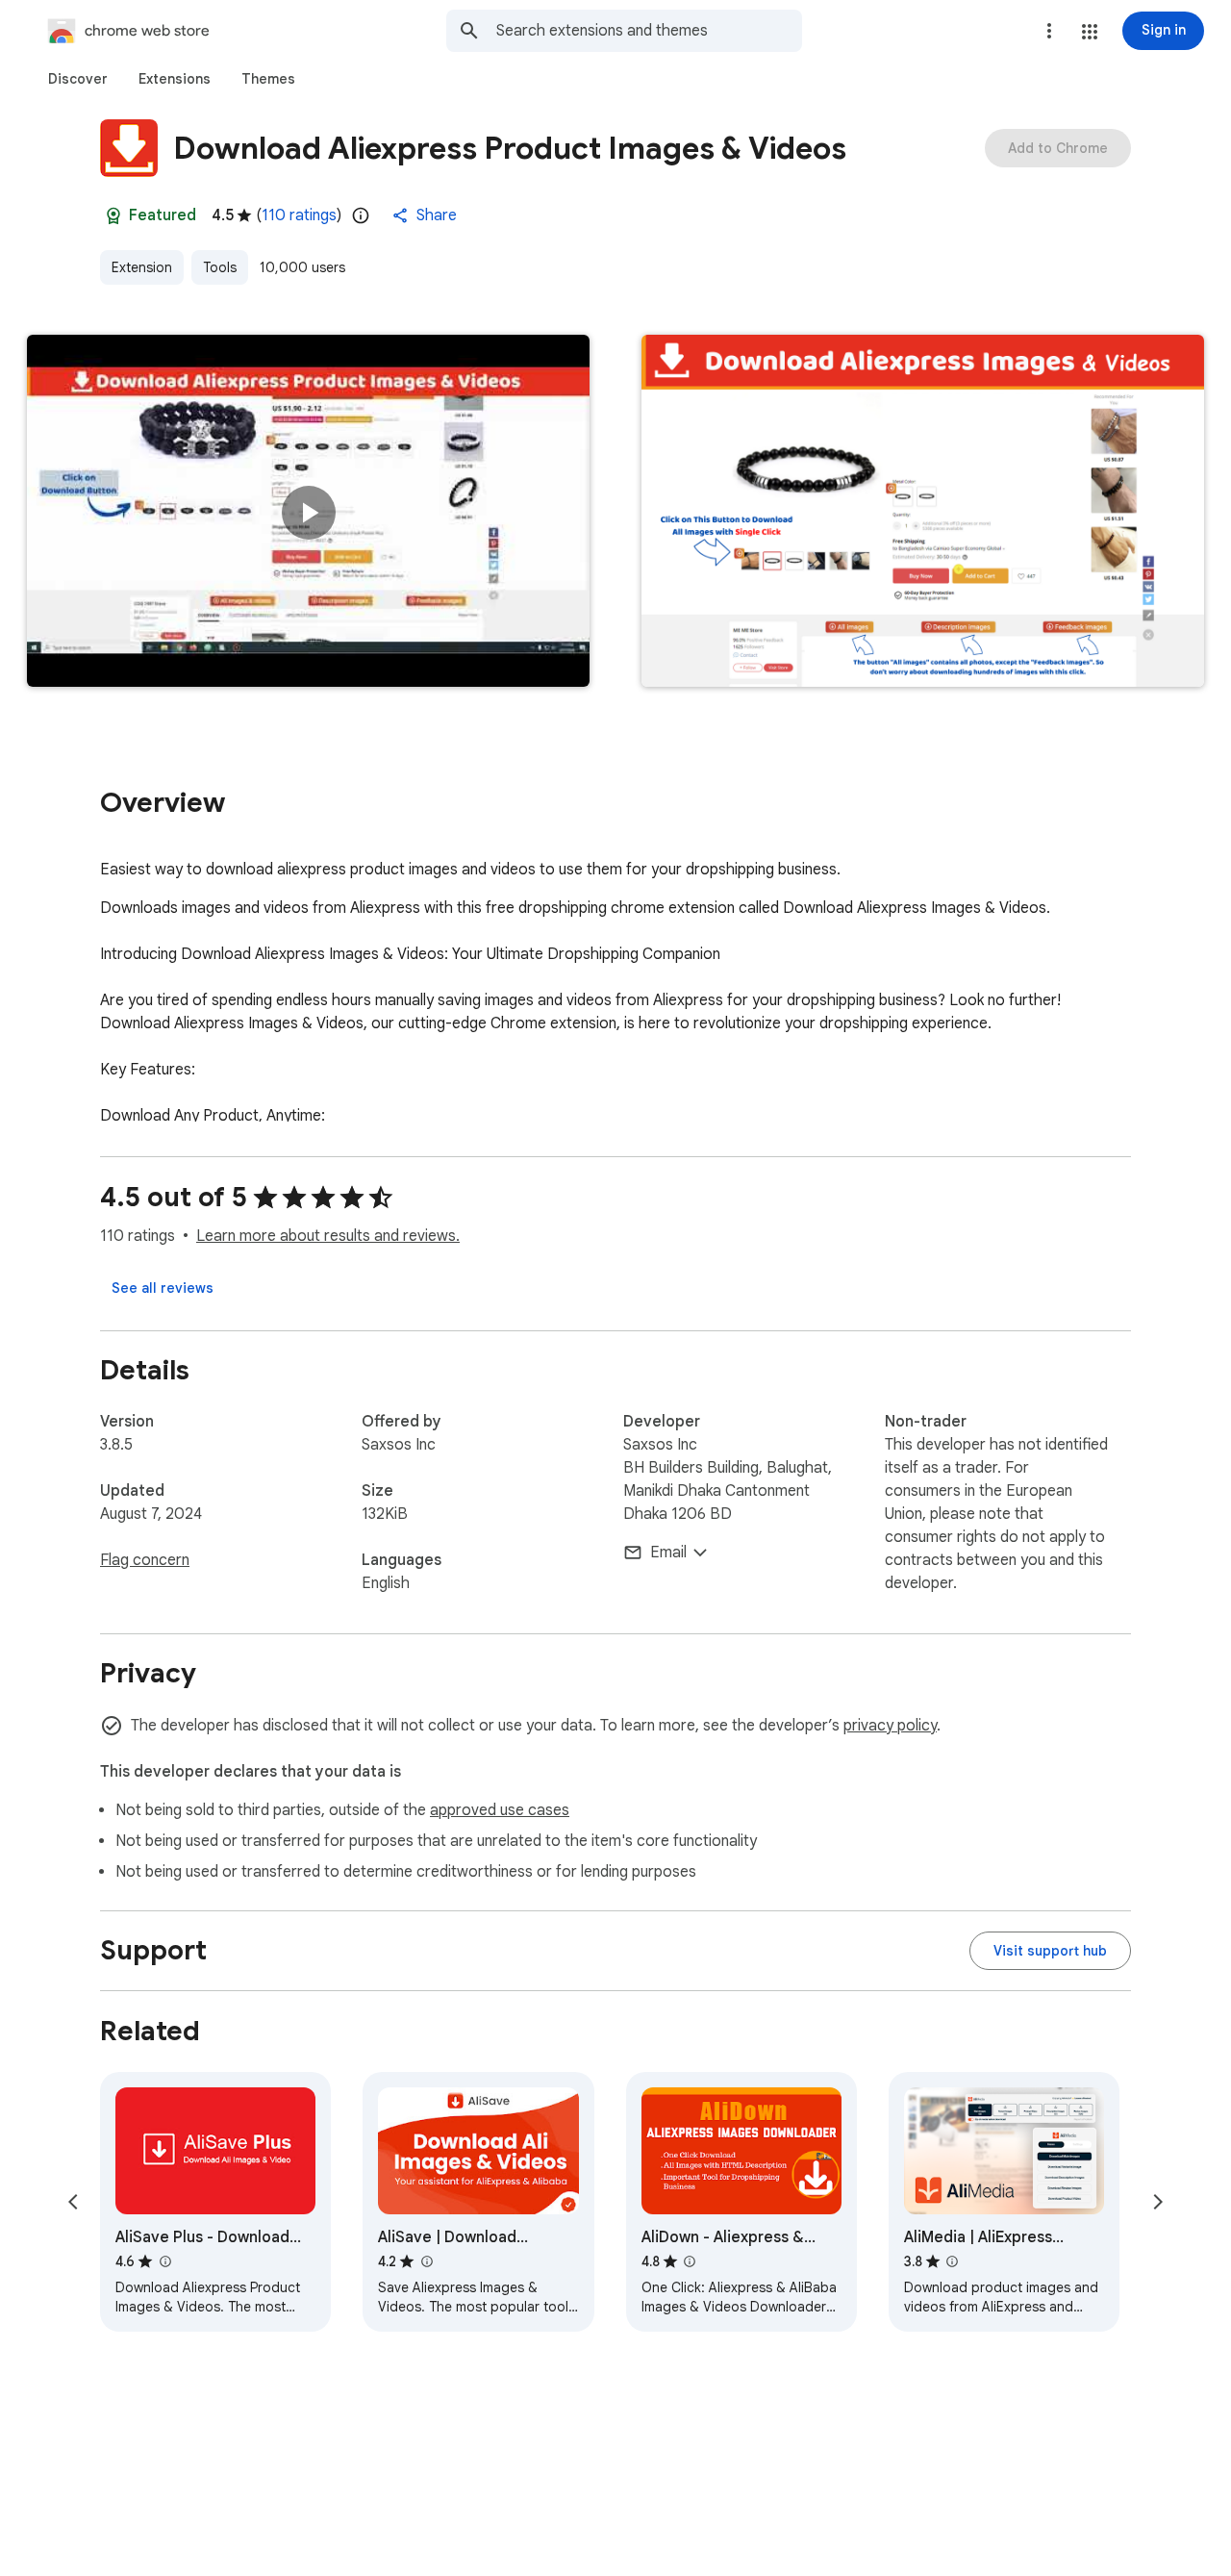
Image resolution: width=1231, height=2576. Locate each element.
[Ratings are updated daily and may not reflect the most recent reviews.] (361, 215)
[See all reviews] (163, 1288)
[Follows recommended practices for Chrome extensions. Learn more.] (113, 215)
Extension (142, 267)
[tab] (78, 79)
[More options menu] (1049, 31)
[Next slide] (1158, 2202)
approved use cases (500, 1810)
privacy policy (890, 1726)
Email (668, 1553)
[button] (1090, 32)
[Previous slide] (73, 2202)
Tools (220, 267)
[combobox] (649, 31)
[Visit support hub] (1050, 1951)
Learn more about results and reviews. (328, 1236)
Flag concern (145, 1560)
